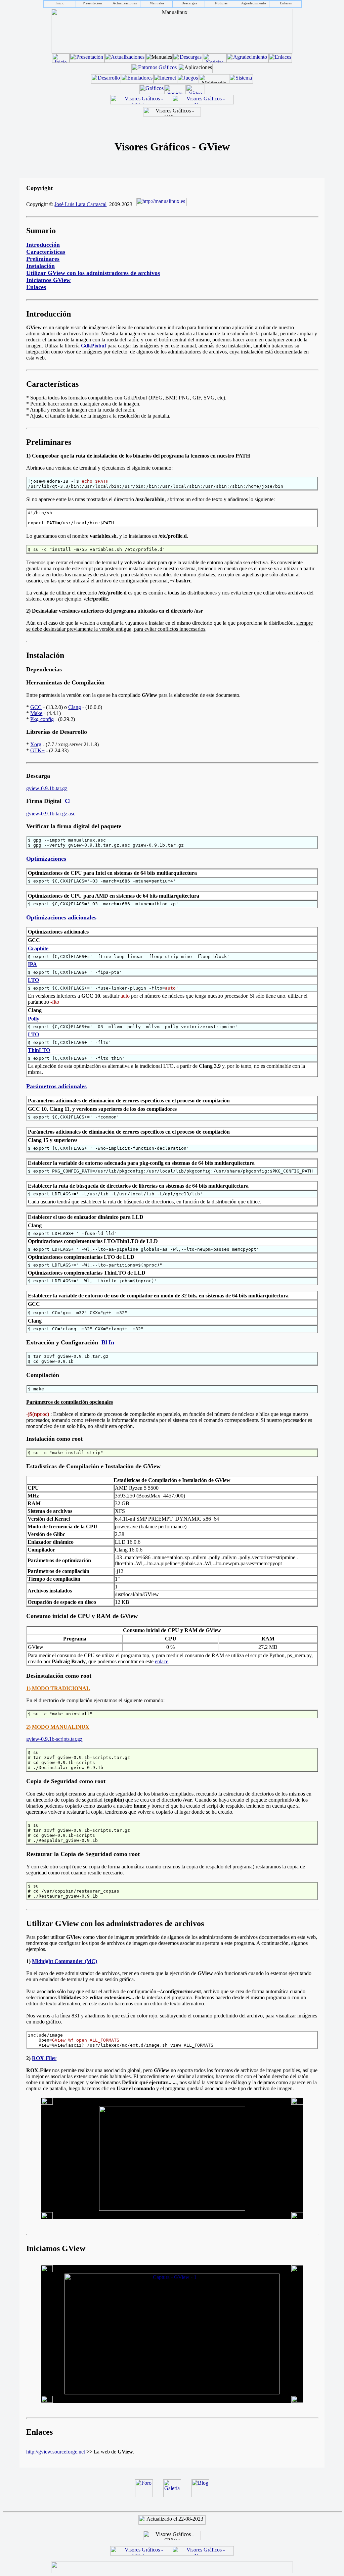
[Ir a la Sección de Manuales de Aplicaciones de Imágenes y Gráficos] (152, 92)
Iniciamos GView (48, 280)
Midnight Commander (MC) (64, 1961)
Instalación (40, 266)
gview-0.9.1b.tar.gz (47, 788)
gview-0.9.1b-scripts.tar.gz (54, 1739)
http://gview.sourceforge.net (56, 2452)
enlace (162, 1661)
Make (36, 713)
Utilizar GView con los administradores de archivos (93, 273)
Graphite (38, 948)
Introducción (43, 245)
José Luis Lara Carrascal (80, 204)
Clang (75, 707)
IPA (32, 964)
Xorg (36, 744)
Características (46, 252)
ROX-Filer (44, 2058)
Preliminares (43, 259)
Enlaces (36, 287)
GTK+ (37, 750)
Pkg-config (42, 719)
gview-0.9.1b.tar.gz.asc (51, 814)
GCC (36, 707)
